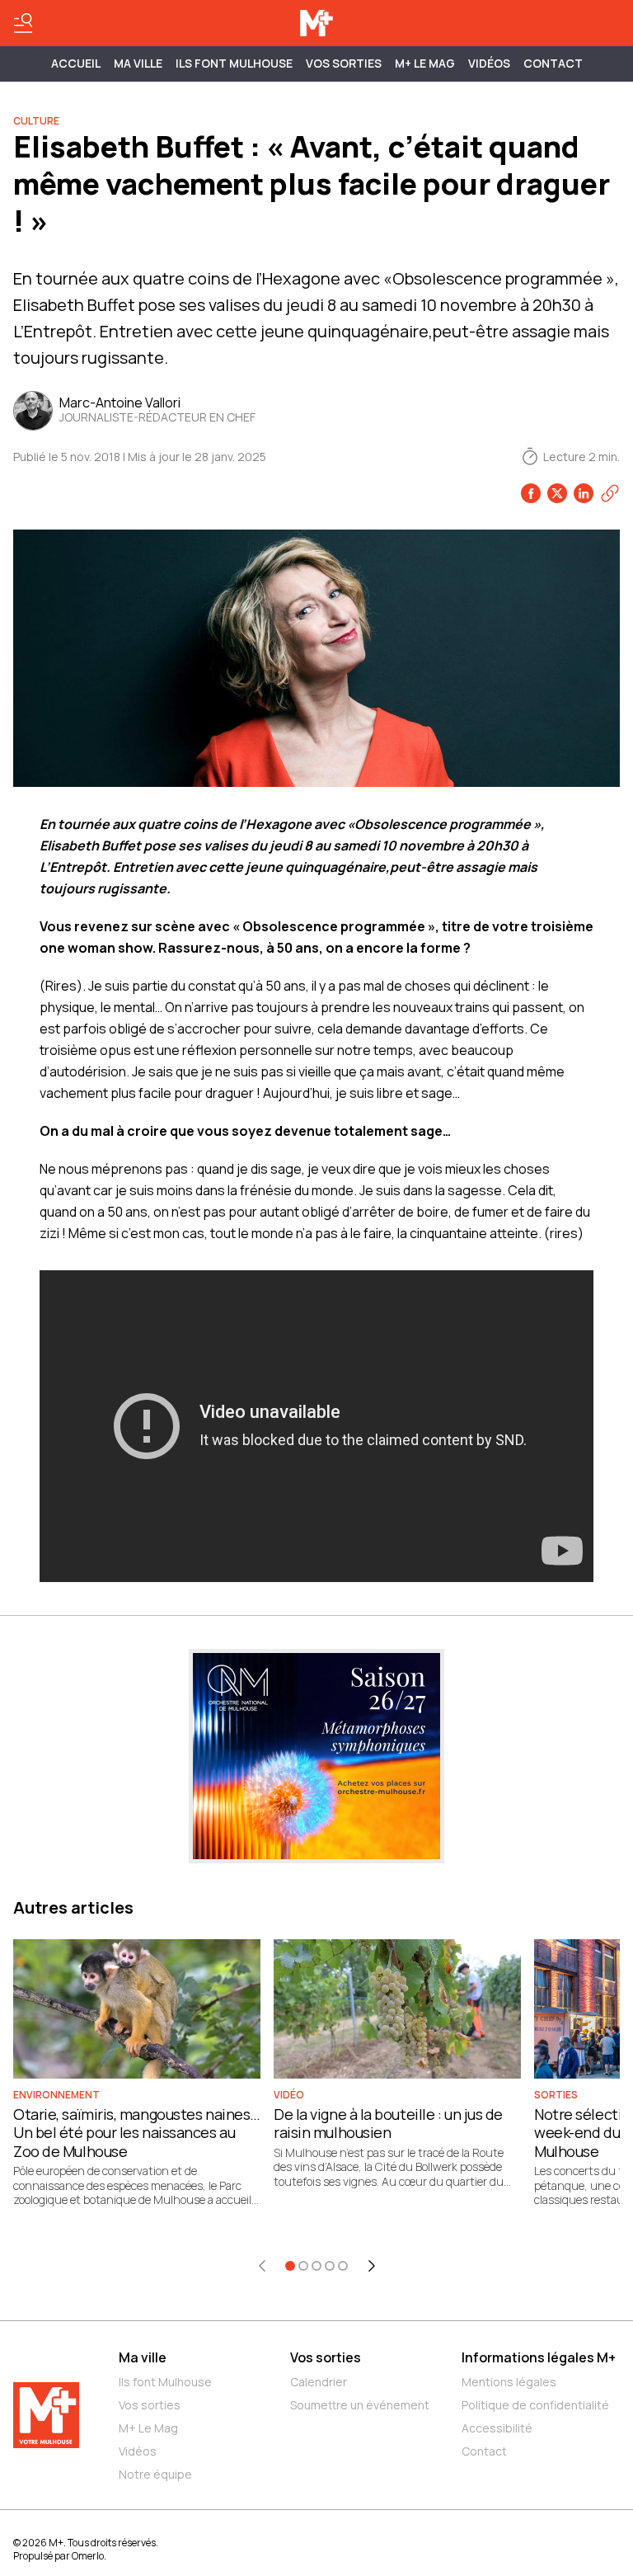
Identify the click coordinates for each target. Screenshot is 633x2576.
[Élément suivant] (372, 2266)
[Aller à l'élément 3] (316, 2266)
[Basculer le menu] (23, 23)
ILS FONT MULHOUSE (234, 63)
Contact (553, 63)
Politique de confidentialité (535, 2405)
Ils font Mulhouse (165, 2382)
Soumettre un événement (360, 2405)
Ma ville (143, 2357)
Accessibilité (497, 2428)
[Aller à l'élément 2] (303, 2266)
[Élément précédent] (262, 2266)
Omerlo (88, 2556)
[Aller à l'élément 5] (343, 2266)
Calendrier (319, 2382)
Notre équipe (155, 2474)
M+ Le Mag (425, 63)
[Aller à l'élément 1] (290, 2266)
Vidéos (489, 63)
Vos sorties (344, 63)
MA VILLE (138, 63)
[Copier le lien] (610, 493)
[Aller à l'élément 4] (330, 2266)
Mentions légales (509, 2382)
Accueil (76, 63)
